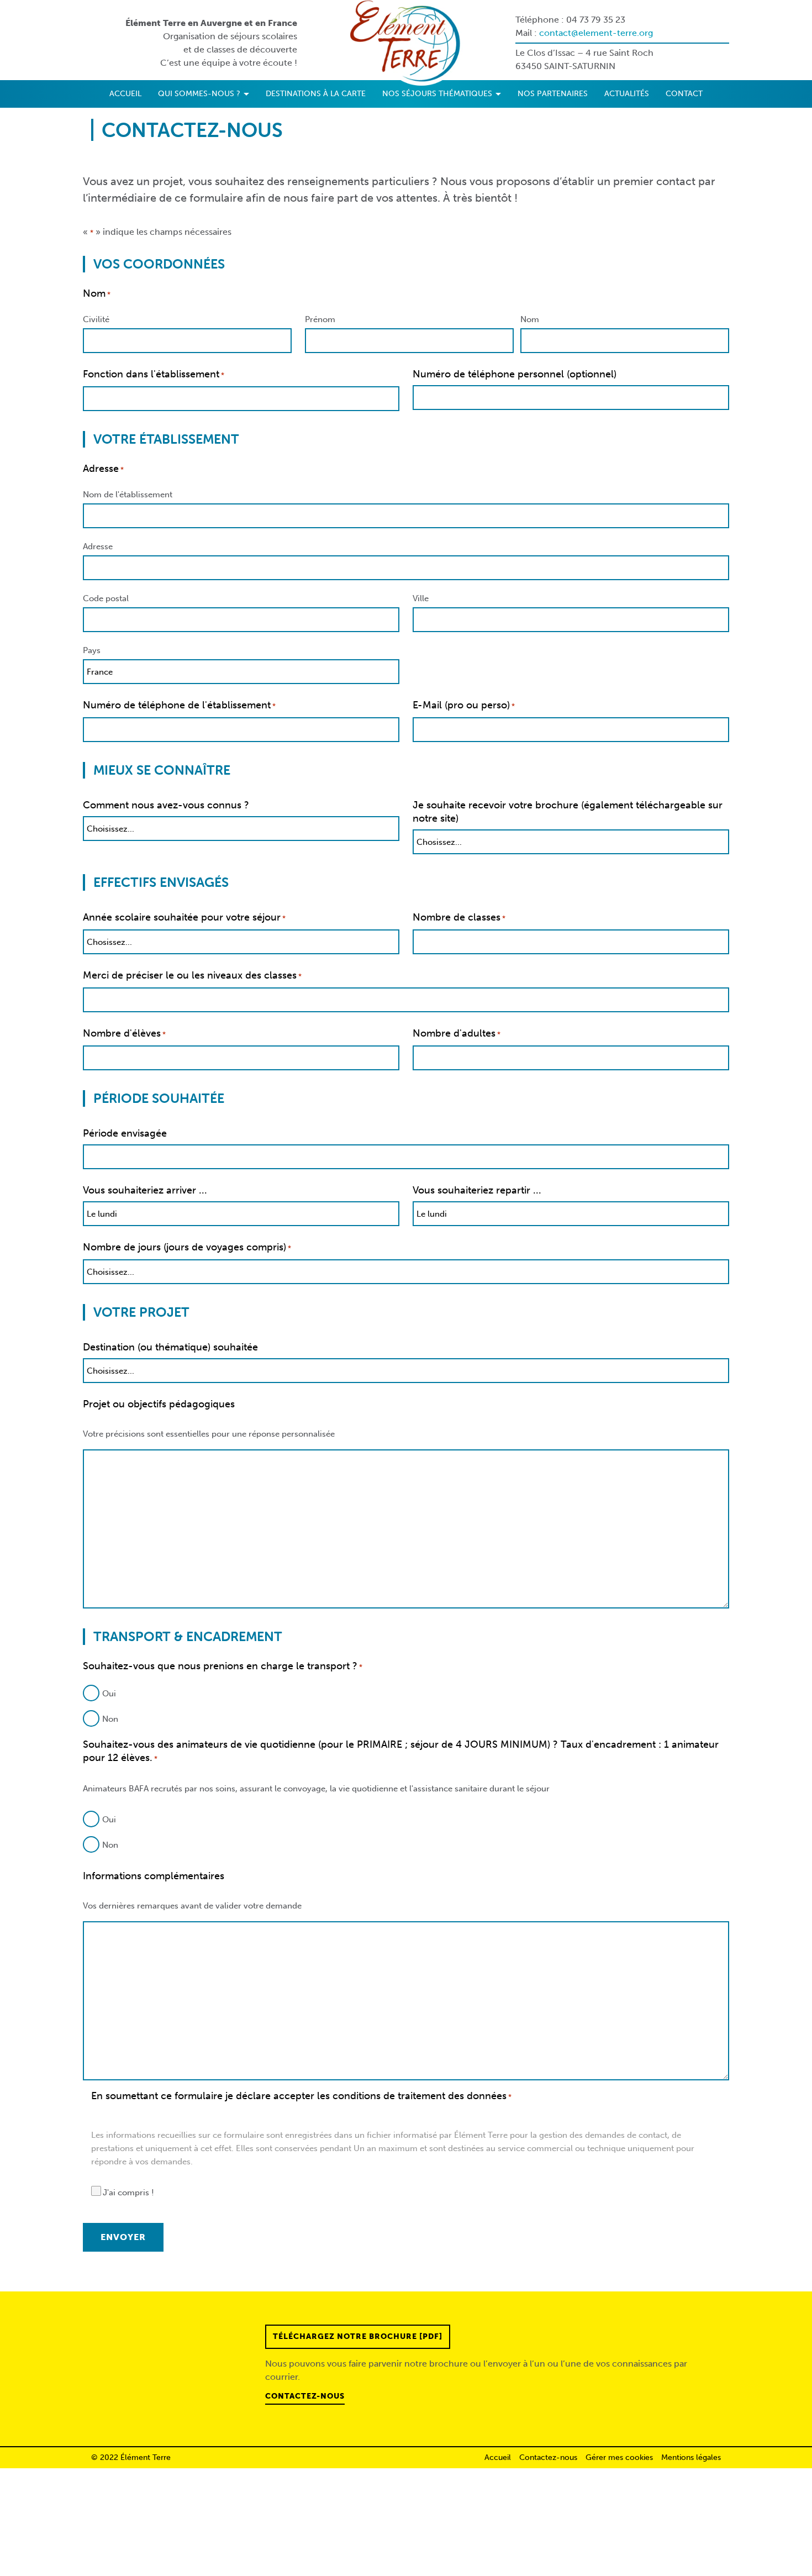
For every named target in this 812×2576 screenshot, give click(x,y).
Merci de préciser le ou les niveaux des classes (192, 975)
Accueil (125, 94)
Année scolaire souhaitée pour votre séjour (184, 917)
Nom (530, 319)
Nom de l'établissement (128, 495)
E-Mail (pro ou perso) (464, 705)
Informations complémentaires (154, 1876)
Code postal (106, 598)
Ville (421, 598)
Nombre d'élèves (124, 1033)
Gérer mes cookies (619, 2457)
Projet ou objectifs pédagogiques (159, 1404)
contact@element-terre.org (596, 33)
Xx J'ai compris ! (123, 2193)
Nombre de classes (459, 917)
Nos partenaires (553, 94)
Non (110, 1719)
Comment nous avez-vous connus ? (166, 805)
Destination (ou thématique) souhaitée (170, 1347)
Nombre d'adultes (457, 1033)
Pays (92, 650)
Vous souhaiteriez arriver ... (145, 1190)
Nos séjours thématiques (438, 94)
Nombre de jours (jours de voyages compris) (187, 1247)
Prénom (320, 319)
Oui (109, 1694)
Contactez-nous (305, 2396)
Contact (684, 94)
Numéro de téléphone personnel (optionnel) (515, 374)
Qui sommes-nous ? (200, 94)
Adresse (98, 546)
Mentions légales (691, 2457)
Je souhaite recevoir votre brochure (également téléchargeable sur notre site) (568, 812)
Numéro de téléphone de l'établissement (179, 705)
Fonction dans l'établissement (154, 374)
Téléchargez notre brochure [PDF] (358, 2336)
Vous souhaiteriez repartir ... (477, 1190)
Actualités (627, 94)
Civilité (96, 319)
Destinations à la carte (316, 94)
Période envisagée (125, 1133)
